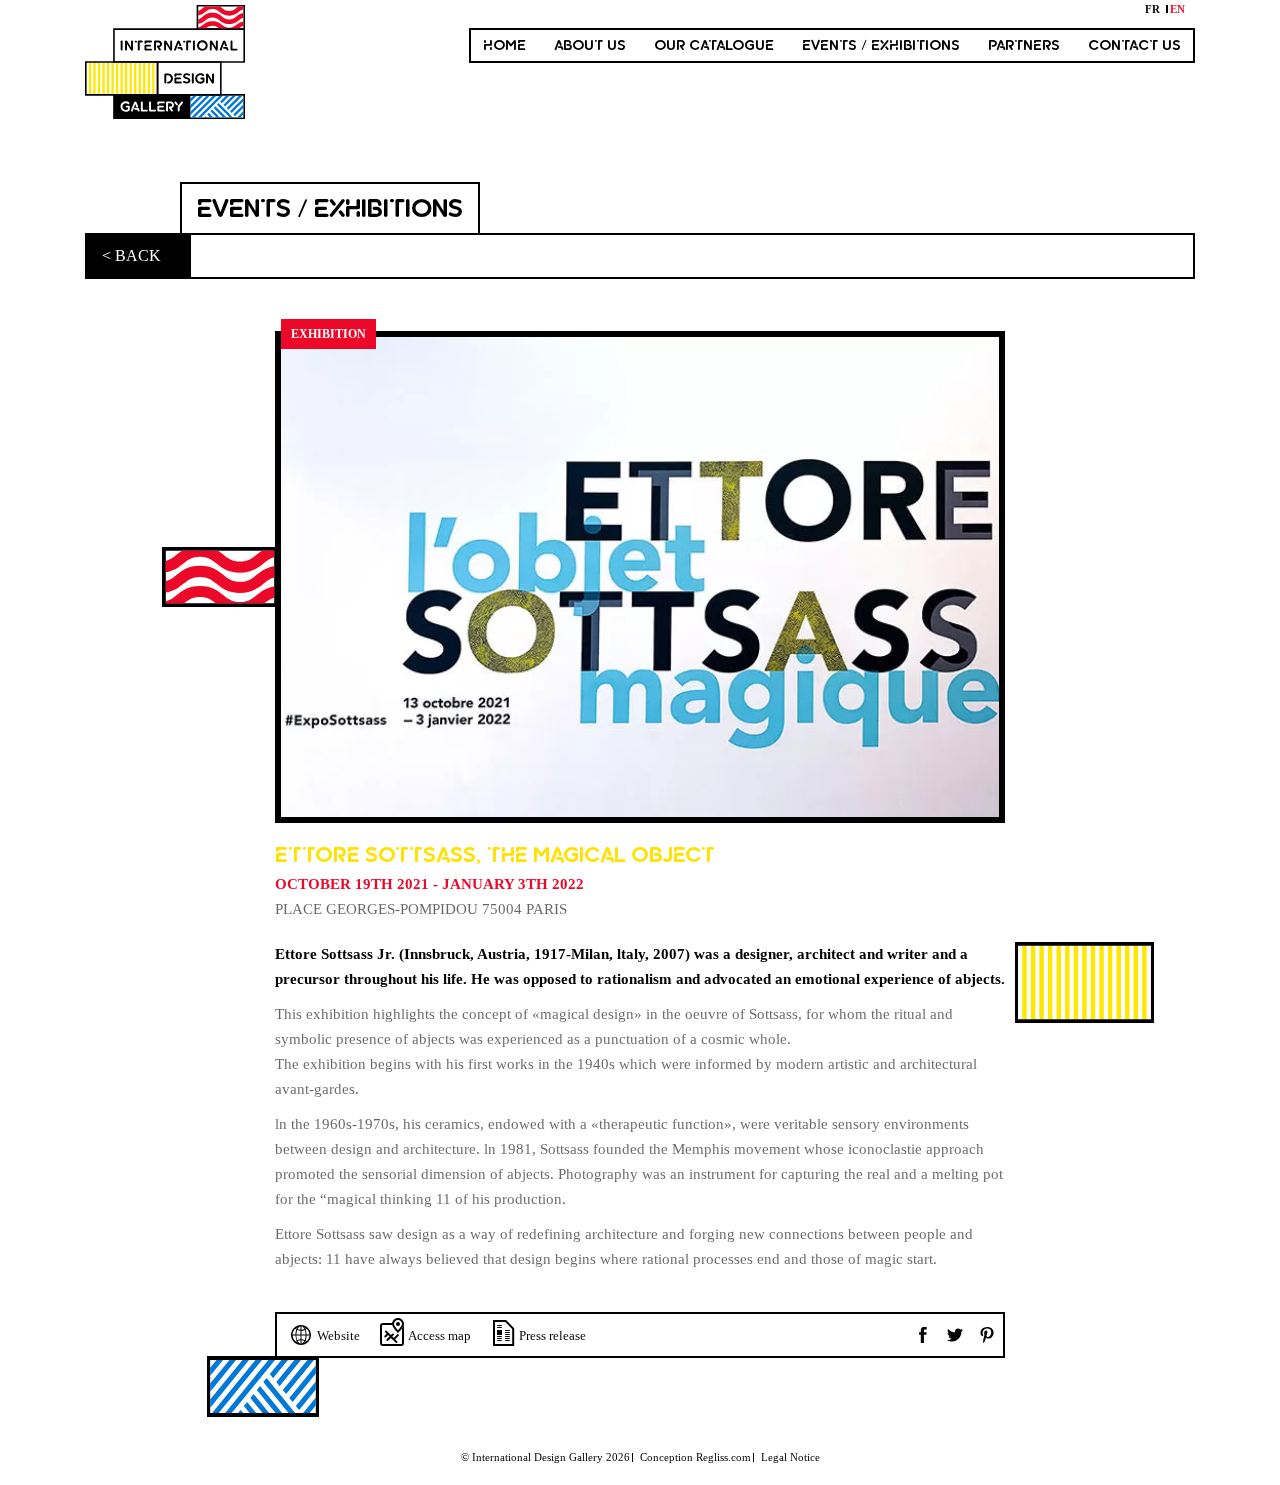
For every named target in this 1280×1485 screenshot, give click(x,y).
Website (338, 1335)
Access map (439, 1335)
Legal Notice (790, 1457)
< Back (131, 255)
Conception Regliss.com (695, 1457)
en (1177, 9)
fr (1152, 9)
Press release (552, 1335)
